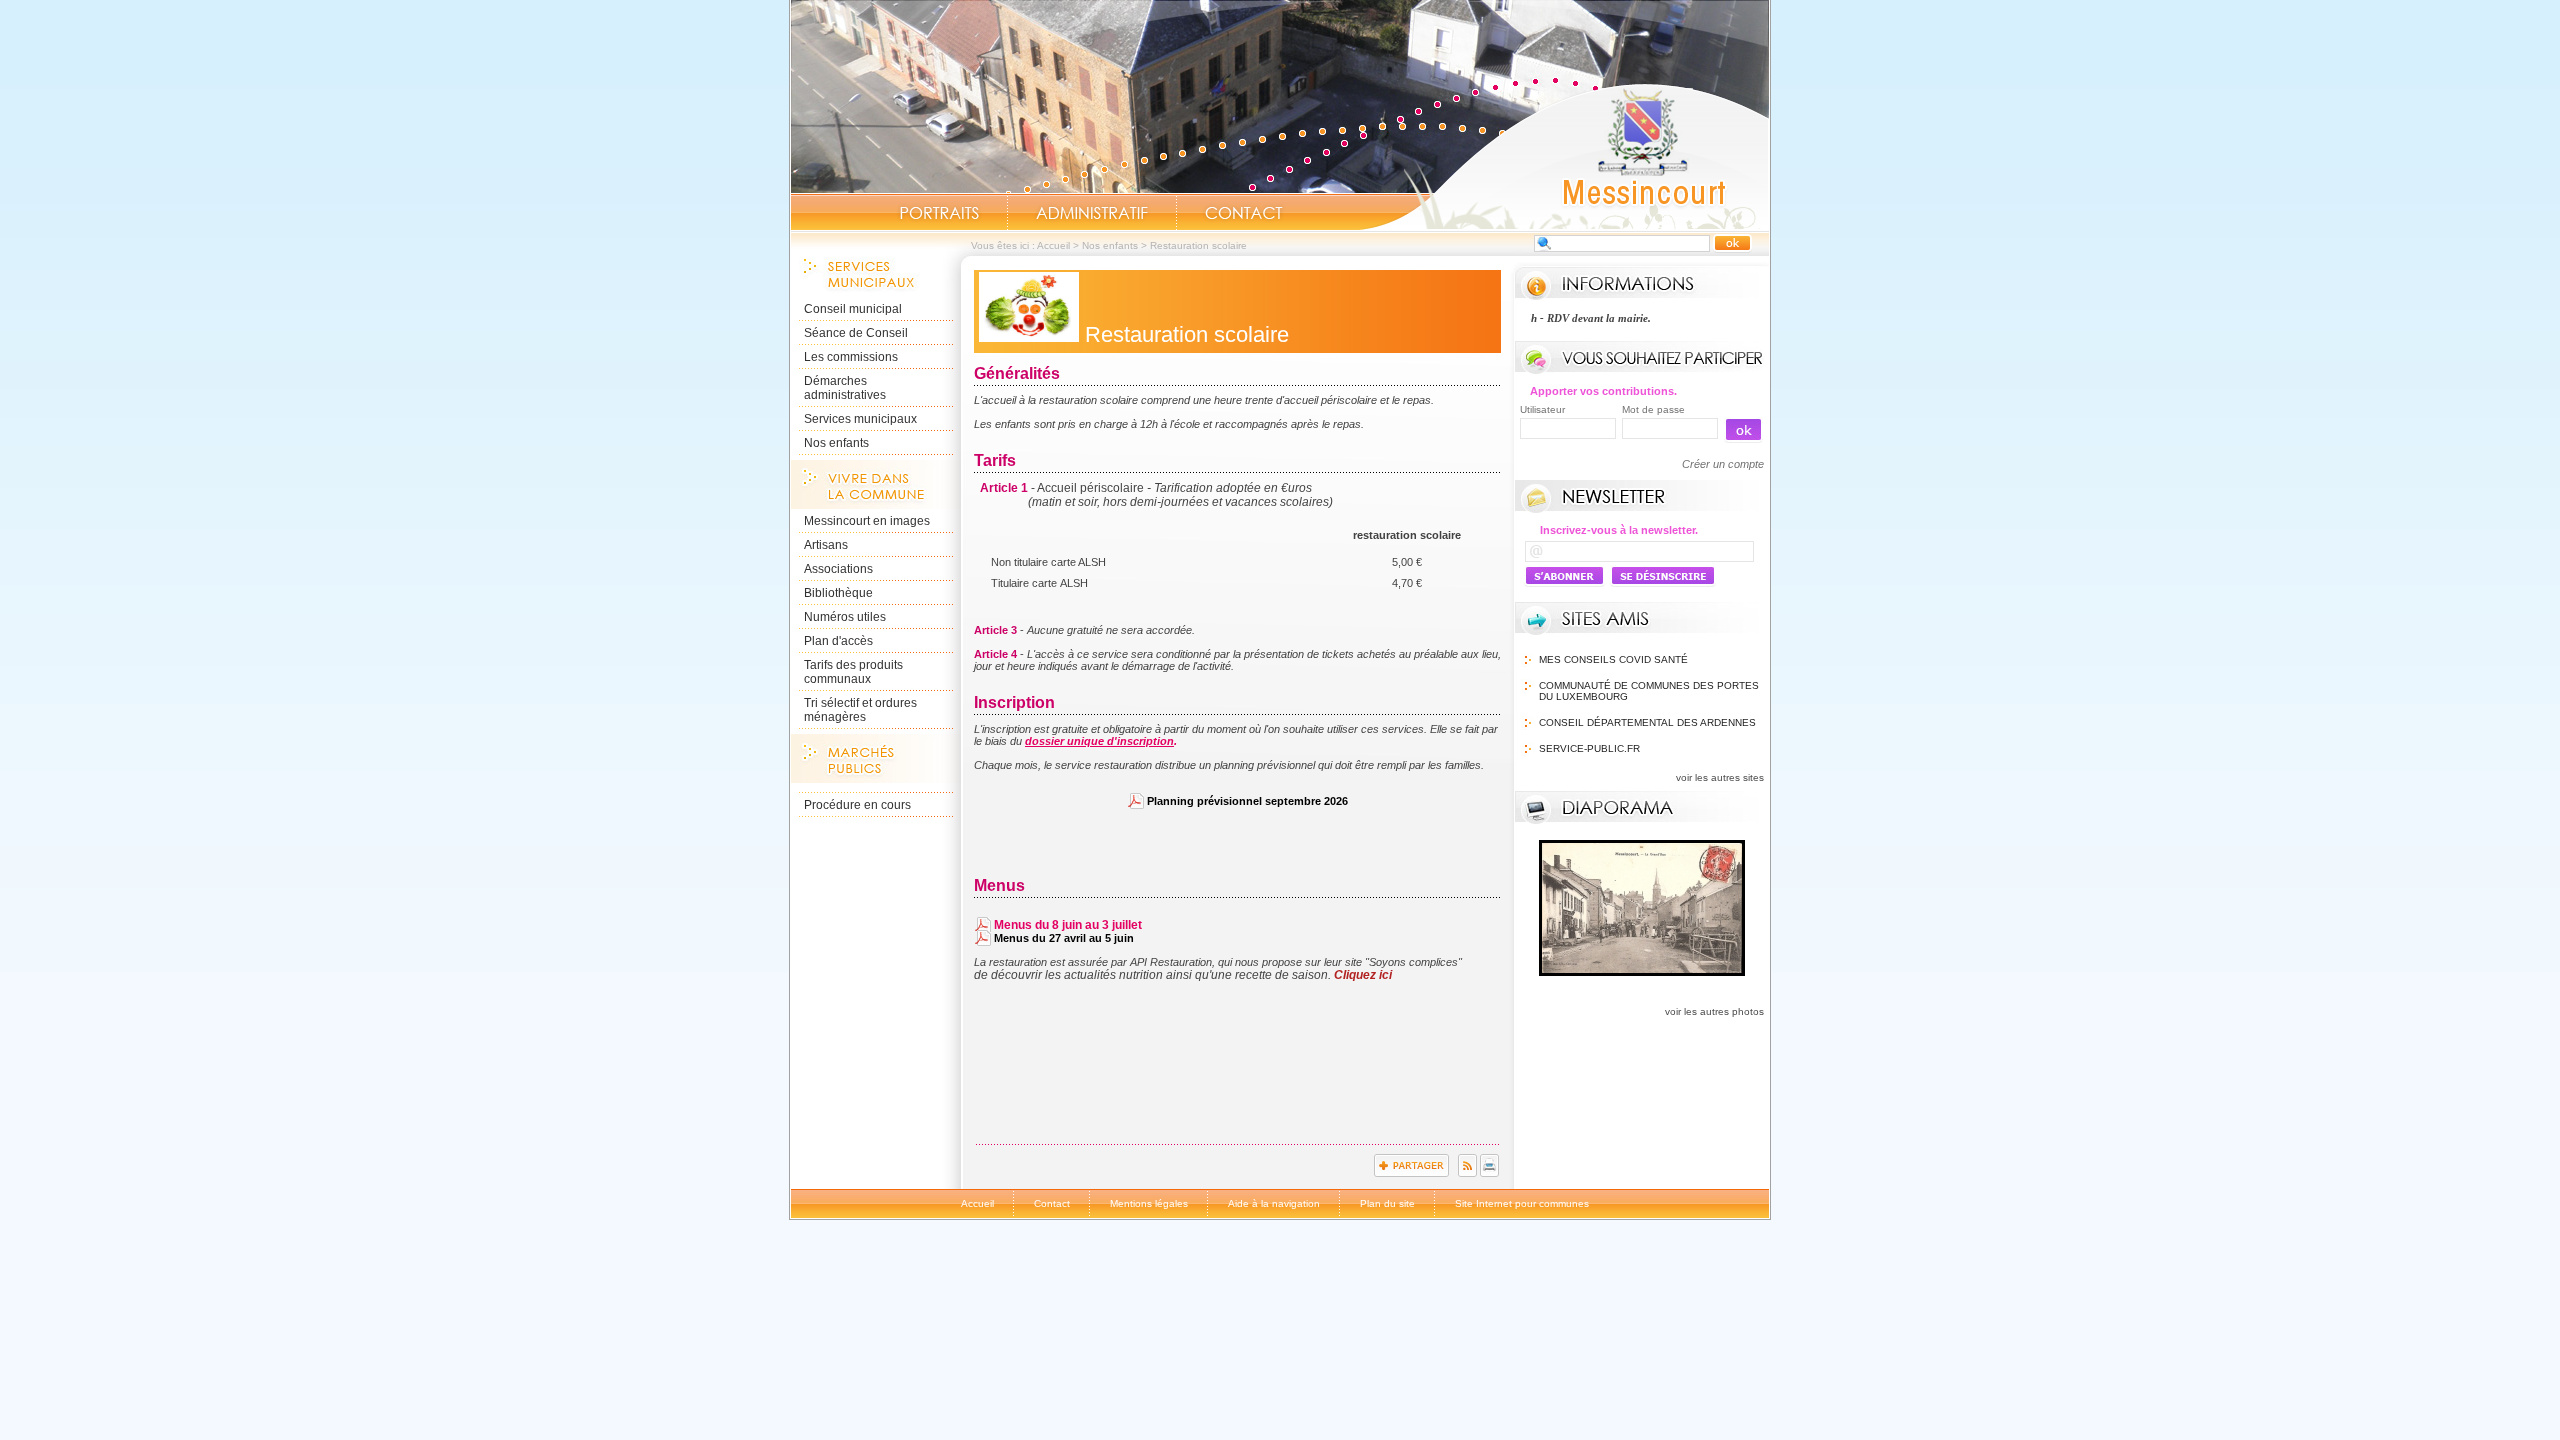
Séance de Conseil (856, 333)
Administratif (1092, 213)
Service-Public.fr (1589, 748)
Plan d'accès (838, 641)
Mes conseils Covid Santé (1613, 659)
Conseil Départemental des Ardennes (1647, 722)
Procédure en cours (857, 805)
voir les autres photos (1714, 1011)
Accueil (1564, 156)
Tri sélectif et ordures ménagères (860, 710)
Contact (1244, 213)
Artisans (826, 545)
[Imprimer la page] (1489, 1173)
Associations (838, 569)
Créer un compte (1723, 464)
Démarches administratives (845, 388)
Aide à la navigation (1274, 1203)
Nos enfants (1110, 245)
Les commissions (851, 357)
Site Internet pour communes (1522, 1203)
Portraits (939, 213)
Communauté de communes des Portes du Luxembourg (1649, 691)
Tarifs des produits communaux (853, 672)
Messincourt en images (867, 521)
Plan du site (1387, 1203)
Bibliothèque (838, 593)
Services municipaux (860, 419)
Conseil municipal (853, 309)
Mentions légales (1149, 1203)
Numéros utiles (845, 617)
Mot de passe (1653, 409)
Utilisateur (1542, 409)
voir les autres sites (1720, 777)
